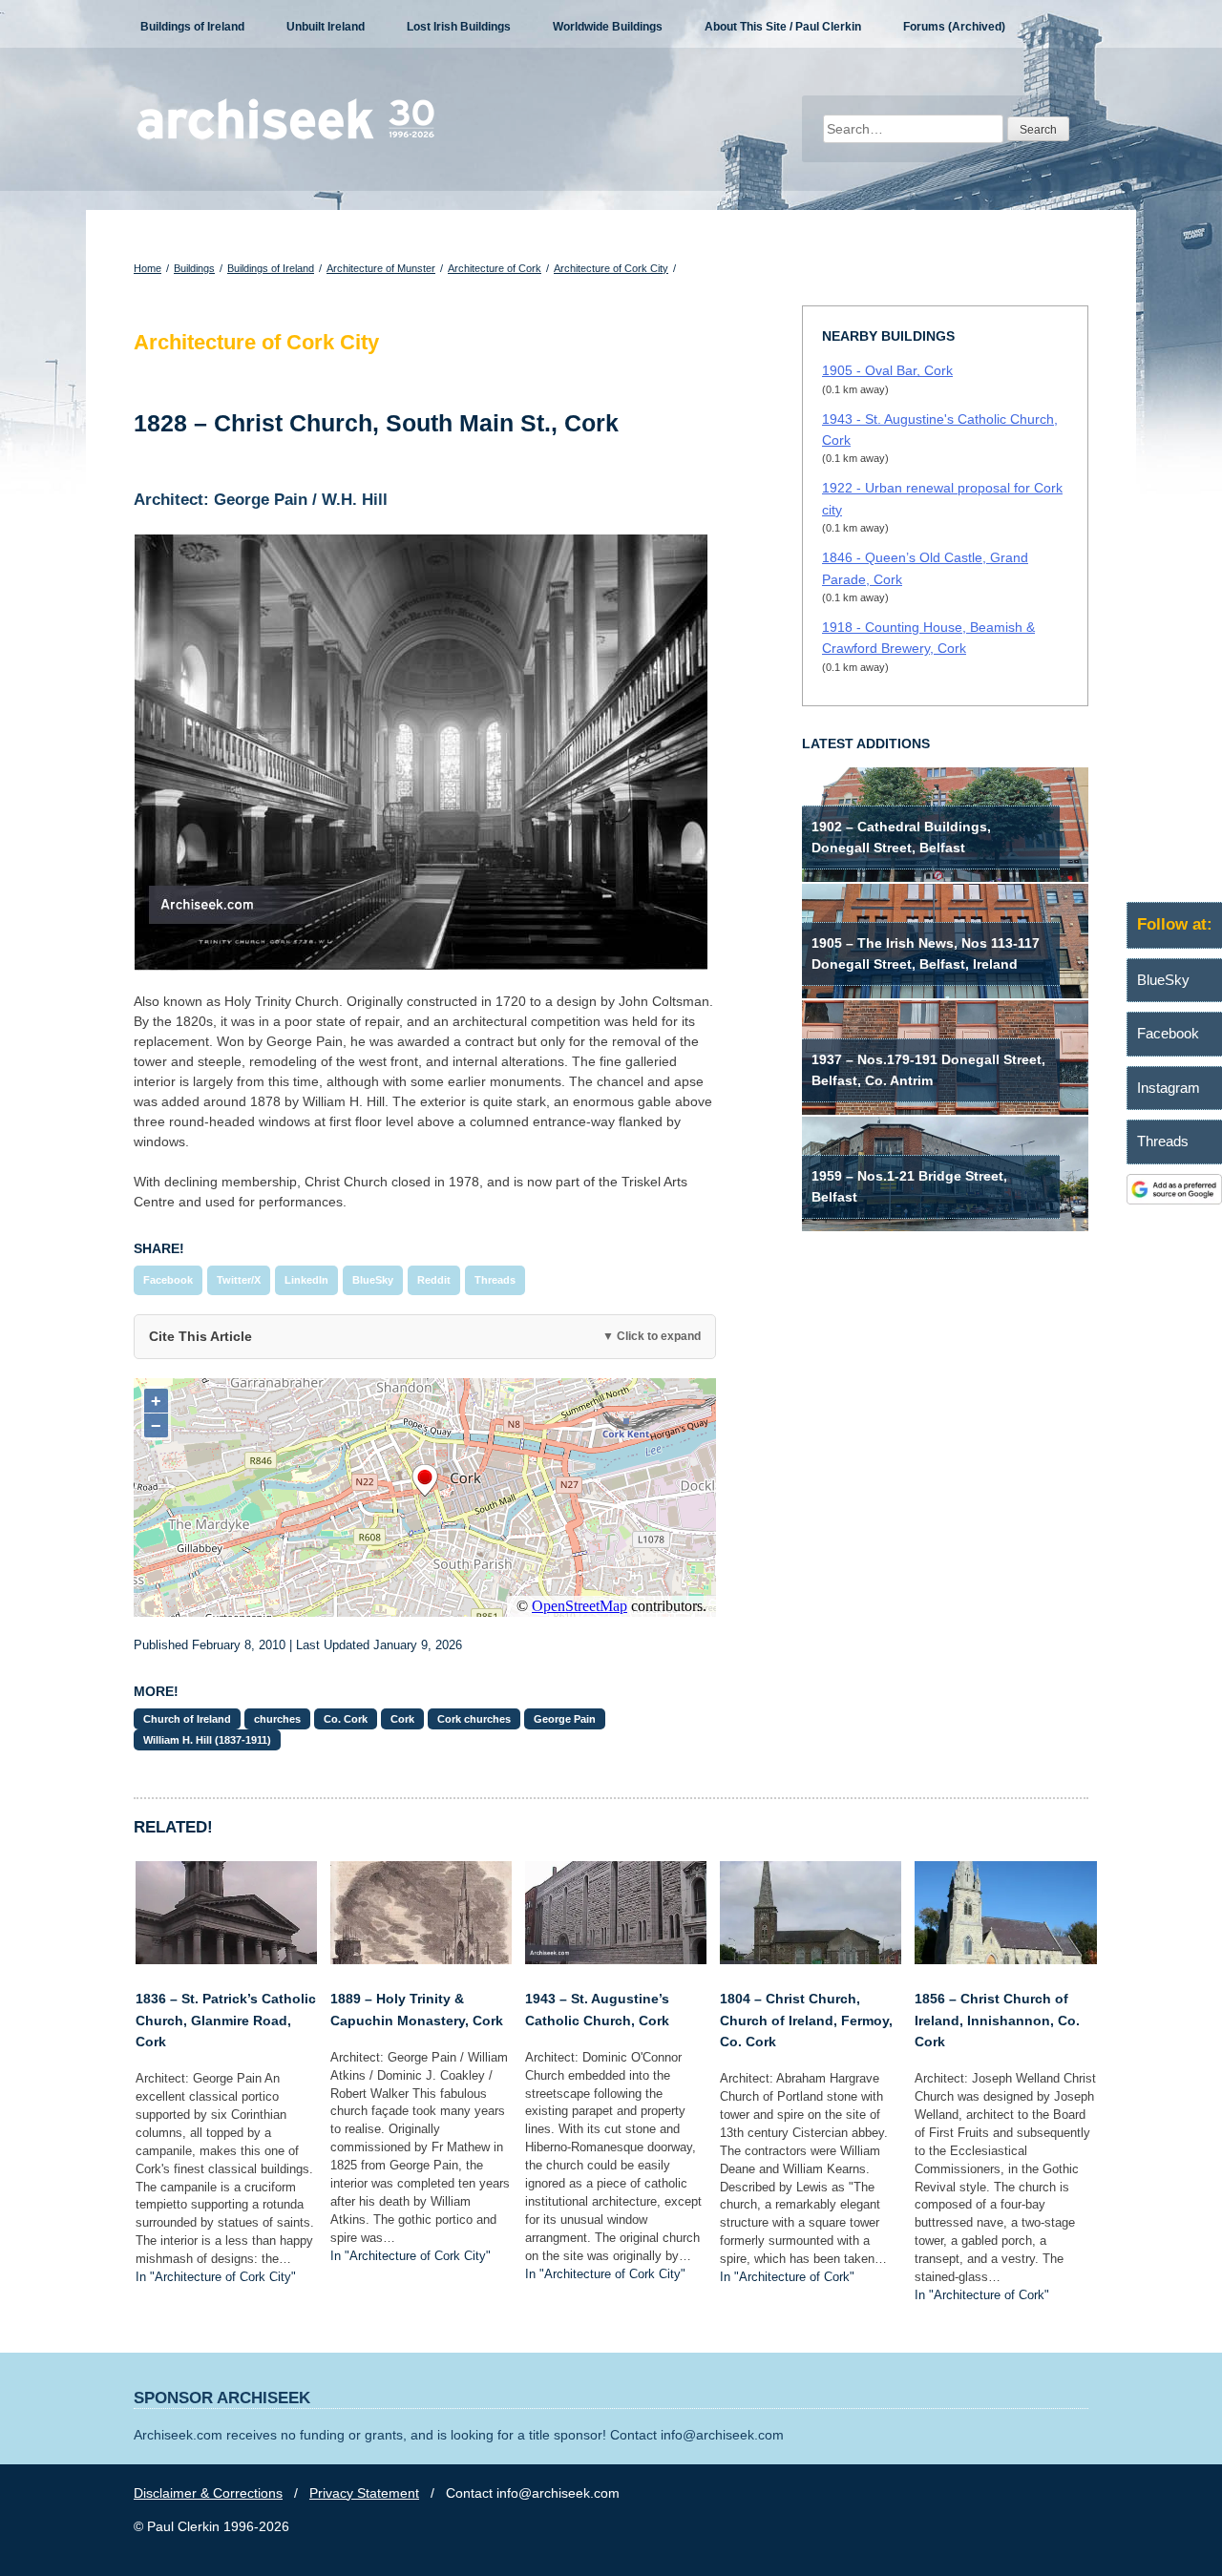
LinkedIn (306, 1280)
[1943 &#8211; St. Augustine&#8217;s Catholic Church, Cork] (616, 1959)
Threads (495, 1280)
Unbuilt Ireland (326, 27)
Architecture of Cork (495, 268)
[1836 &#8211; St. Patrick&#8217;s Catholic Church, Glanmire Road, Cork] (226, 1959)
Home (147, 268)
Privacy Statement (364, 2493)
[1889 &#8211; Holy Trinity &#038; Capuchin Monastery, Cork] (421, 1959)
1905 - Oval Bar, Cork (887, 370)
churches (277, 1719)
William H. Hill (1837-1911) (207, 1740)
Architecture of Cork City (611, 268)
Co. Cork (346, 1719)
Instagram (1169, 1088)
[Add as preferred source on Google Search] (1174, 1200)
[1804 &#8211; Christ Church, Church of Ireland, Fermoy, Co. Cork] (811, 1959)
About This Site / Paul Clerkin (783, 27)
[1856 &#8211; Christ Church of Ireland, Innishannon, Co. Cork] (1005, 1959)
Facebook (168, 1280)
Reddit (434, 1280)
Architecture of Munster (381, 268)
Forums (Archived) (954, 27)
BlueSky (373, 1280)
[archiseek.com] (286, 138)
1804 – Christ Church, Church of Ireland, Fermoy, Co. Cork (806, 2020)
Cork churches (474, 1719)
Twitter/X (239, 1280)
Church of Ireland (187, 1719)
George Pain (565, 1719)
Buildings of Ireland (192, 27)
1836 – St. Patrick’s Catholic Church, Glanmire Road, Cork (226, 2020)
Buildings (194, 268)
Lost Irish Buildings (459, 27)
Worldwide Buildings (608, 27)
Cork (402, 1719)
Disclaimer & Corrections (208, 2493)
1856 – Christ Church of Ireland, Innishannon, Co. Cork (997, 2020)
